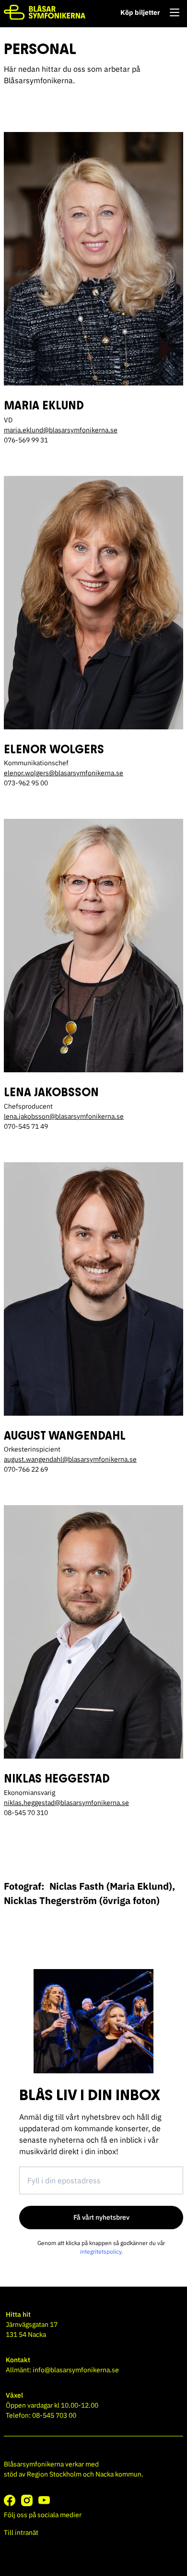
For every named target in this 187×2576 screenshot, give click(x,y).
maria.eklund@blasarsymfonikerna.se (61, 430)
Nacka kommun (118, 2474)
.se (119, 1116)
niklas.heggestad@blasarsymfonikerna (62, 1803)
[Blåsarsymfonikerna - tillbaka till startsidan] (45, 12)
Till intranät (21, 2532)
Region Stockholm (54, 2474)
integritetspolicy (101, 2251)
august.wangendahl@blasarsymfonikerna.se (70, 1459)
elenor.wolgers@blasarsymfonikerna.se (64, 773)
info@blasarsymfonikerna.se (76, 2370)
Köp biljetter (140, 12)
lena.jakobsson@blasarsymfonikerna (59, 1116)
